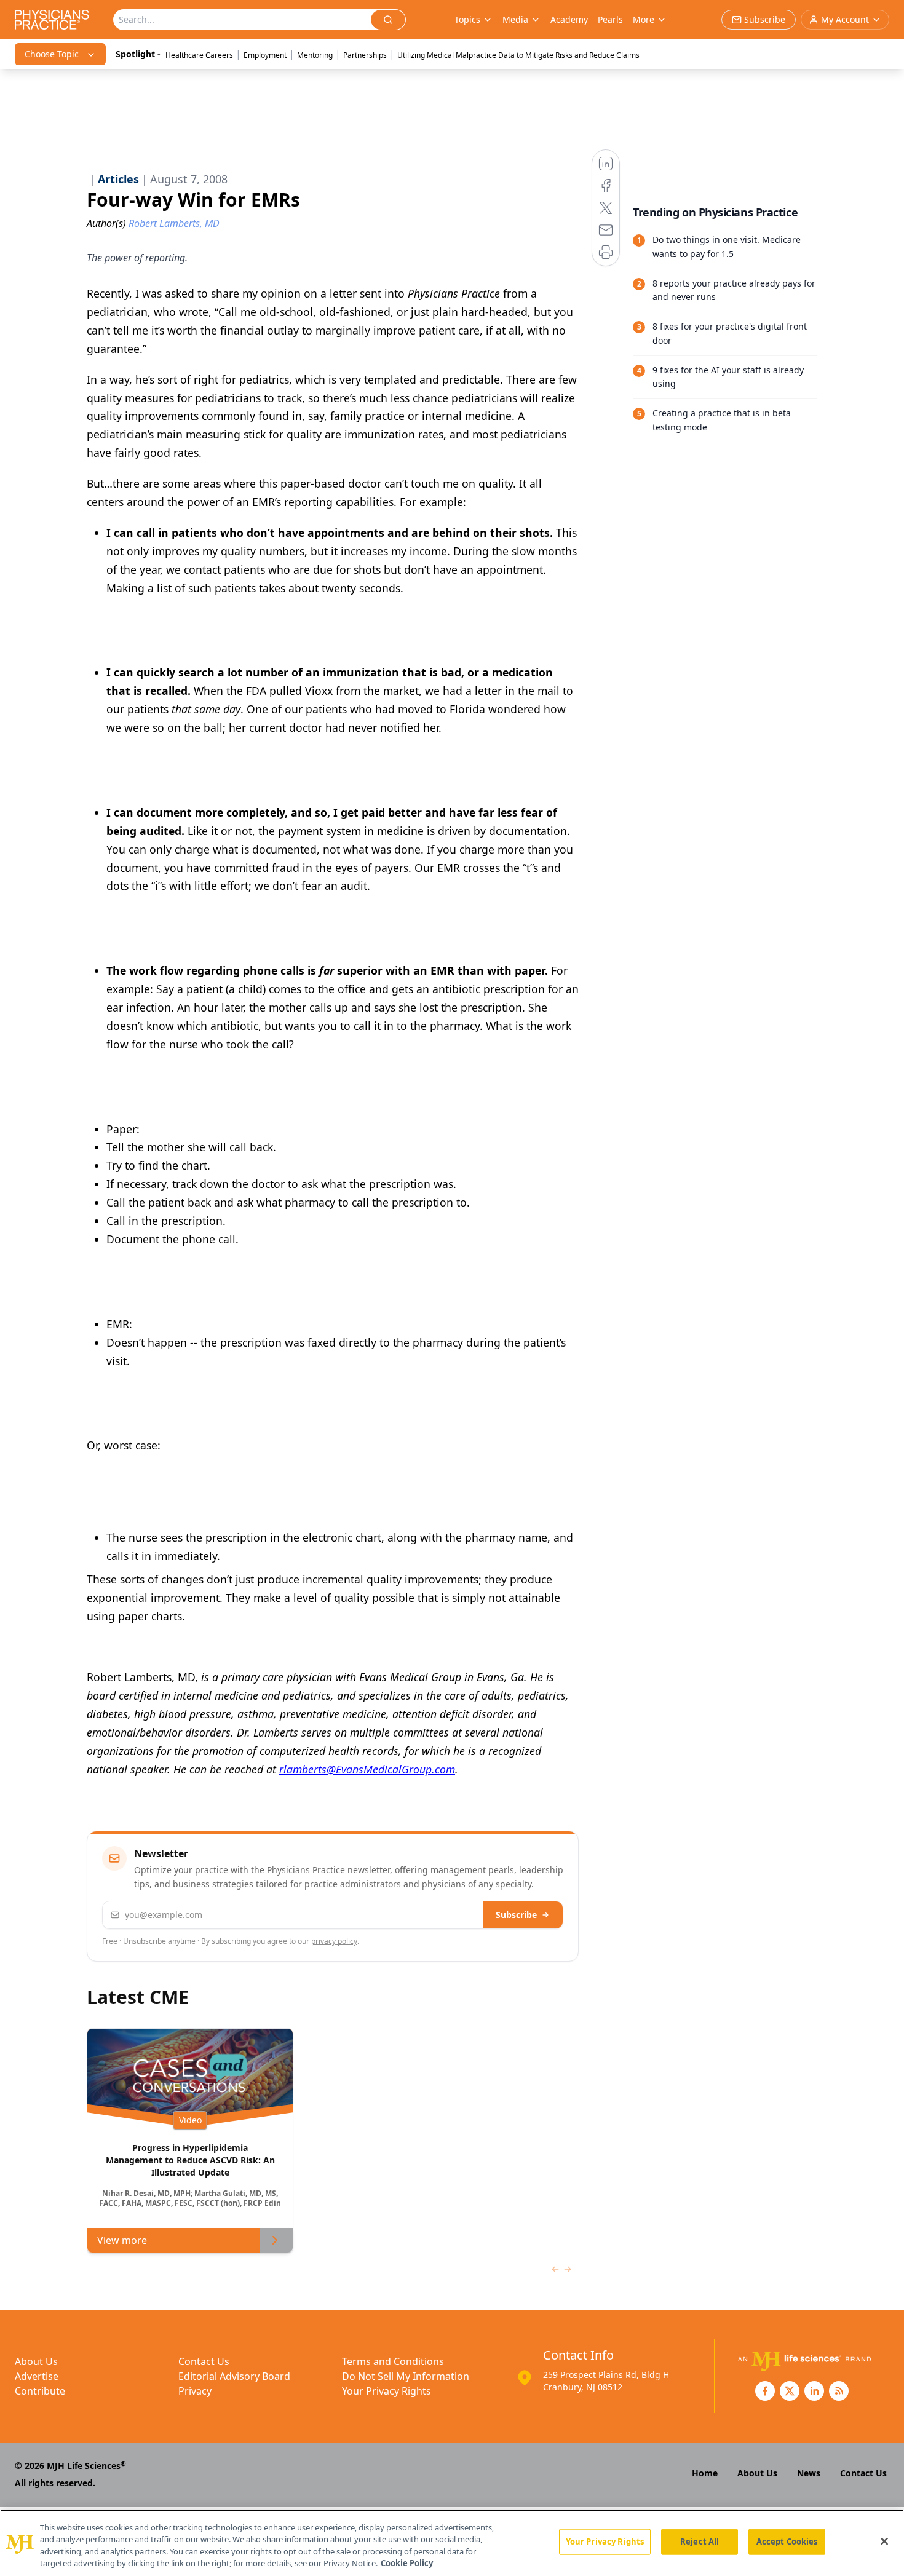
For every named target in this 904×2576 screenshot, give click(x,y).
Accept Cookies (787, 2542)
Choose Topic (52, 54)
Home (705, 2473)
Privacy (195, 2391)
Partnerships (365, 55)
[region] (452, 2543)
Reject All (700, 2542)
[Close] (884, 2541)
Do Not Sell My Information (406, 2376)
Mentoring (315, 55)
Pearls (610, 19)
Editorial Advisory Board (234, 2376)
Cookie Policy (407, 2563)
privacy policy (334, 1941)
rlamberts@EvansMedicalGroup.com (367, 1769)
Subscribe (516, 1915)
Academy (569, 19)
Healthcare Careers (199, 55)
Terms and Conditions (393, 2361)
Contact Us (204, 2361)
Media (515, 19)
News (809, 2473)
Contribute (40, 2391)
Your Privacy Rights (387, 2391)
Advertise (37, 2376)
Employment (265, 55)
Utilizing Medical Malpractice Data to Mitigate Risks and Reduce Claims (518, 55)
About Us (36, 2361)
